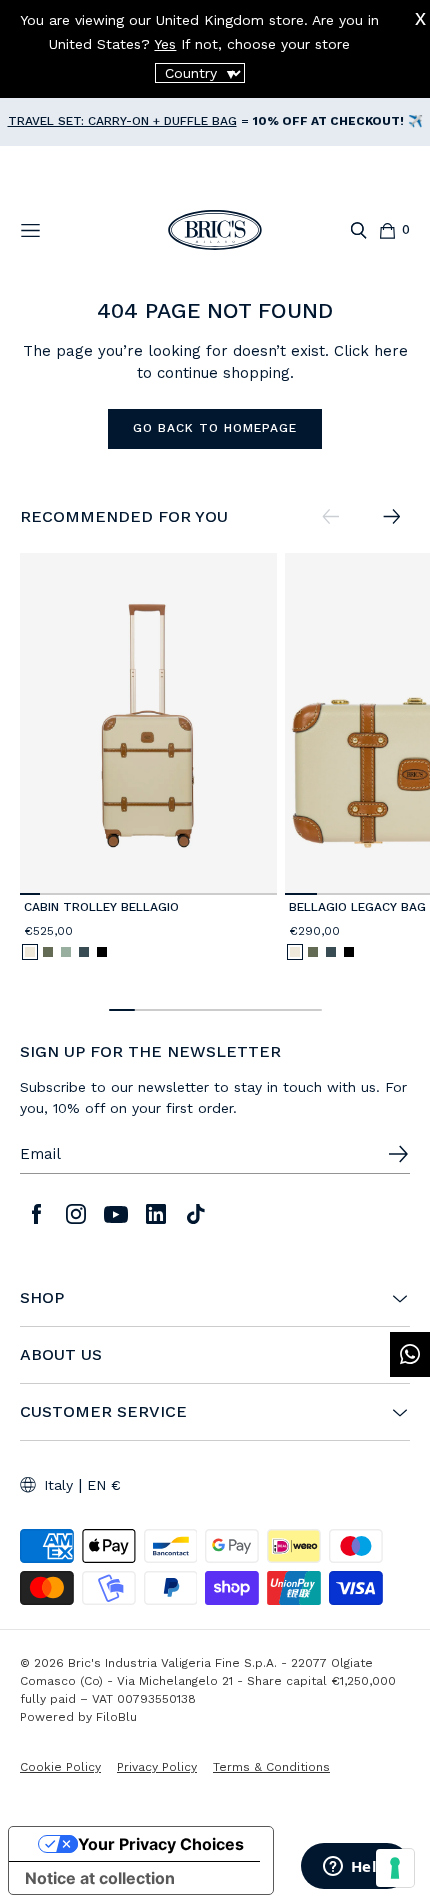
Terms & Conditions (271, 1767)
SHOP (42, 1298)
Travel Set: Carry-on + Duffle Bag (122, 121)
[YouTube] (116, 1214)
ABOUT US (61, 1355)
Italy (58, 1485)
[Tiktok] (196, 1214)
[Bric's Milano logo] (215, 230)
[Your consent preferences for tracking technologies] (395, 1868)
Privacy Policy (157, 1767)
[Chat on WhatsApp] (410, 1354)
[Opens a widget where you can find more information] (355, 1868)
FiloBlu (116, 1717)
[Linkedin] (156, 1214)
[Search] (358, 230)
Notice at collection (100, 1878)
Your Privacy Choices (161, 1844)
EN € (104, 1485)
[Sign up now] (398, 1154)
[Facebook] (36, 1214)
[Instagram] (76, 1214)
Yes (165, 44)
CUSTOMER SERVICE (103, 1412)
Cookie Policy (60, 1767)
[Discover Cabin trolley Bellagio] (148, 724)
